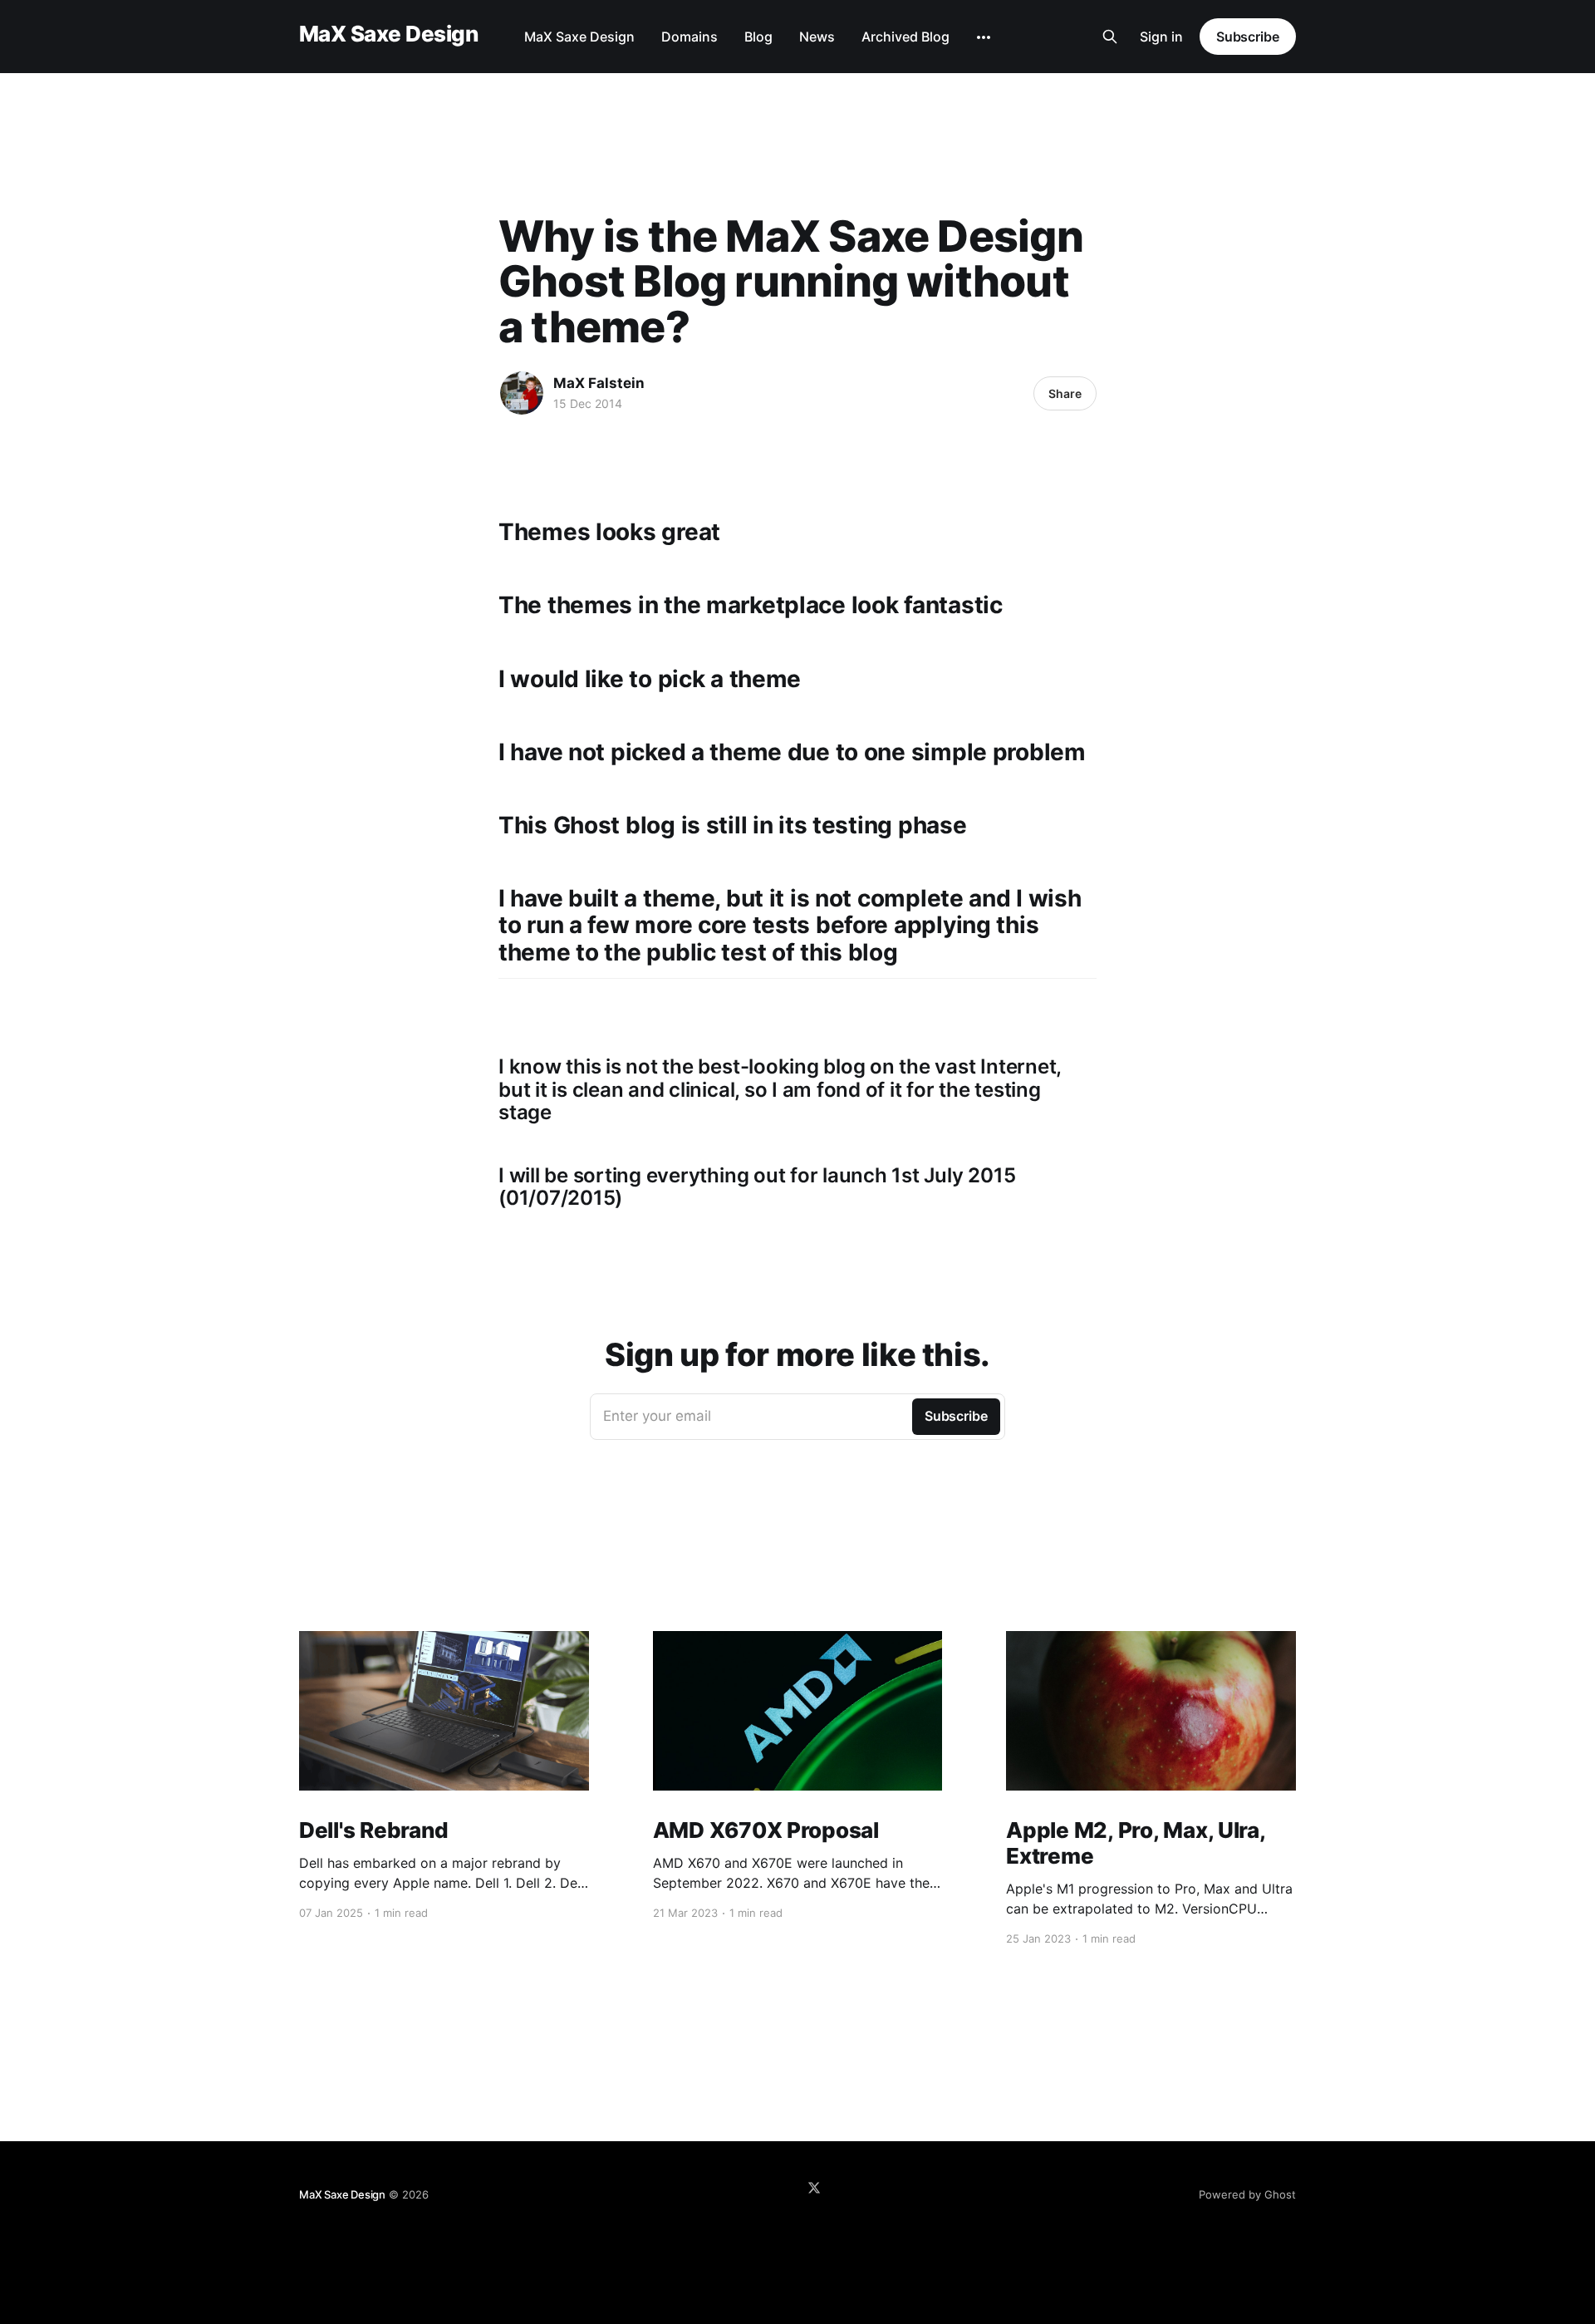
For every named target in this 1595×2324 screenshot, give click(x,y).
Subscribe (1248, 37)
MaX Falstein (599, 383)
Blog (758, 37)
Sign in (1161, 37)
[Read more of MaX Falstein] (522, 393)
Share (1065, 393)
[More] (984, 37)
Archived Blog (905, 37)
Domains (690, 37)
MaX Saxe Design (388, 34)
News (817, 37)
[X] (814, 2188)
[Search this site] (1110, 37)
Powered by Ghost (1247, 2194)
